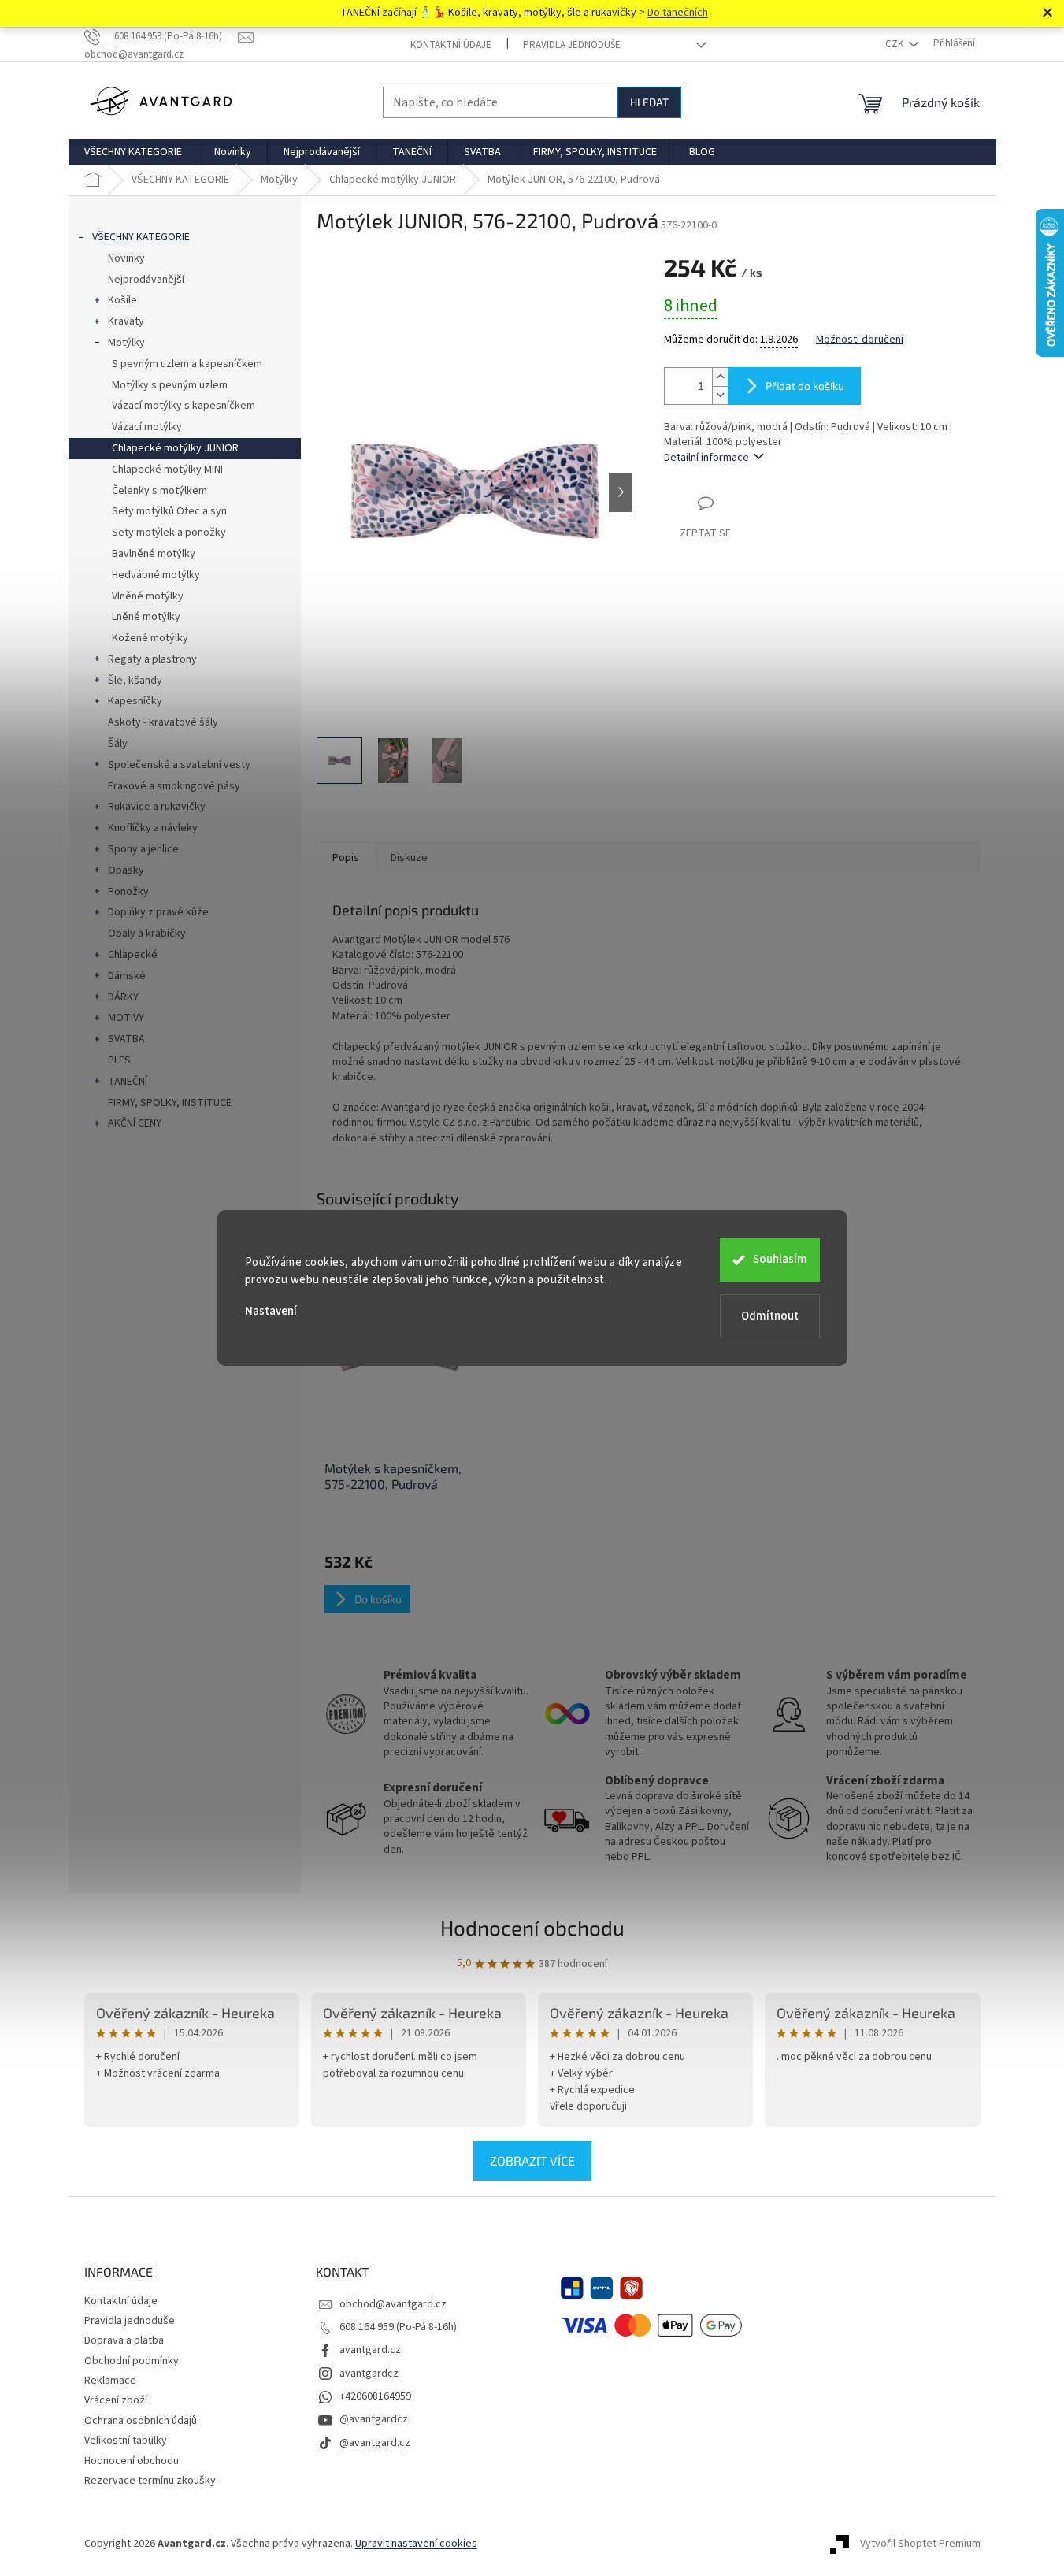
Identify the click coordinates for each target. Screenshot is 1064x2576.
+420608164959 (375, 2396)
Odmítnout (770, 1316)
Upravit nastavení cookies (416, 2544)
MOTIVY (126, 1018)
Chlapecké (133, 955)
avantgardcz (369, 2374)
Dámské (127, 976)
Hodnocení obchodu (532, 1927)
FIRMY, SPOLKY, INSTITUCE (170, 1103)
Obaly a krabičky (147, 934)
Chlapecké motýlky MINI (167, 470)
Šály (118, 744)
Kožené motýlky (150, 638)
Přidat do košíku (805, 386)
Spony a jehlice (143, 849)
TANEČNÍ (128, 1082)
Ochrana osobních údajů (141, 2421)
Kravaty (126, 321)
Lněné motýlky (146, 617)
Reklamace (110, 2381)
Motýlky (126, 343)
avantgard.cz (370, 2350)
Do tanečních (678, 13)
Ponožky (128, 892)
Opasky (126, 870)
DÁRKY (123, 997)
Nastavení (271, 1311)
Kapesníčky (135, 701)
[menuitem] (133, 152)
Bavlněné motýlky (154, 554)
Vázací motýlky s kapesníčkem (184, 406)
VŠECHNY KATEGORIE (141, 237)
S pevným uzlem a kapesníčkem (187, 364)
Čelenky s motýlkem (159, 491)
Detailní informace (706, 458)
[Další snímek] (621, 492)
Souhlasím (780, 1259)
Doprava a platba (124, 2340)
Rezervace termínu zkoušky (150, 2481)
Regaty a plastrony (152, 659)
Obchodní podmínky (132, 2361)
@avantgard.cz (375, 2443)
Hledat (649, 102)
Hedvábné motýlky (156, 575)
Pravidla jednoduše (572, 45)
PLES (119, 1060)
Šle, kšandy (135, 681)
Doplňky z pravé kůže (158, 912)
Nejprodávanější (146, 280)
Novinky (126, 258)
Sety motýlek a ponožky (169, 533)
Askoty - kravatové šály (163, 722)
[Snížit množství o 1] (720, 395)
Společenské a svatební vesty (179, 765)
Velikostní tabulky (126, 2441)
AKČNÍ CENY (135, 1123)
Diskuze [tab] (409, 858)
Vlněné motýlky (148, 596)
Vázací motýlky (147, 427)
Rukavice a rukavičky (157, 807)
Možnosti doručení (860, 340)
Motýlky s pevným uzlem (170, 385)
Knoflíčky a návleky (153, 828)
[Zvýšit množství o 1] (720, 377)
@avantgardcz (374, 2419)
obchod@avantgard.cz (393, 2304)
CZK (895, 44)
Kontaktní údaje (451, 45)
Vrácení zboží (116, 2400)
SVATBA (126, 1039)
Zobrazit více (532, 2160)
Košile (122, 300)
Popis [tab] (346, 858)
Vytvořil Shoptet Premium (920, 2544)
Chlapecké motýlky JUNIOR (175, 448)
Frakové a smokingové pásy (174, 786)
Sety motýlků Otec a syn (169, 511)
